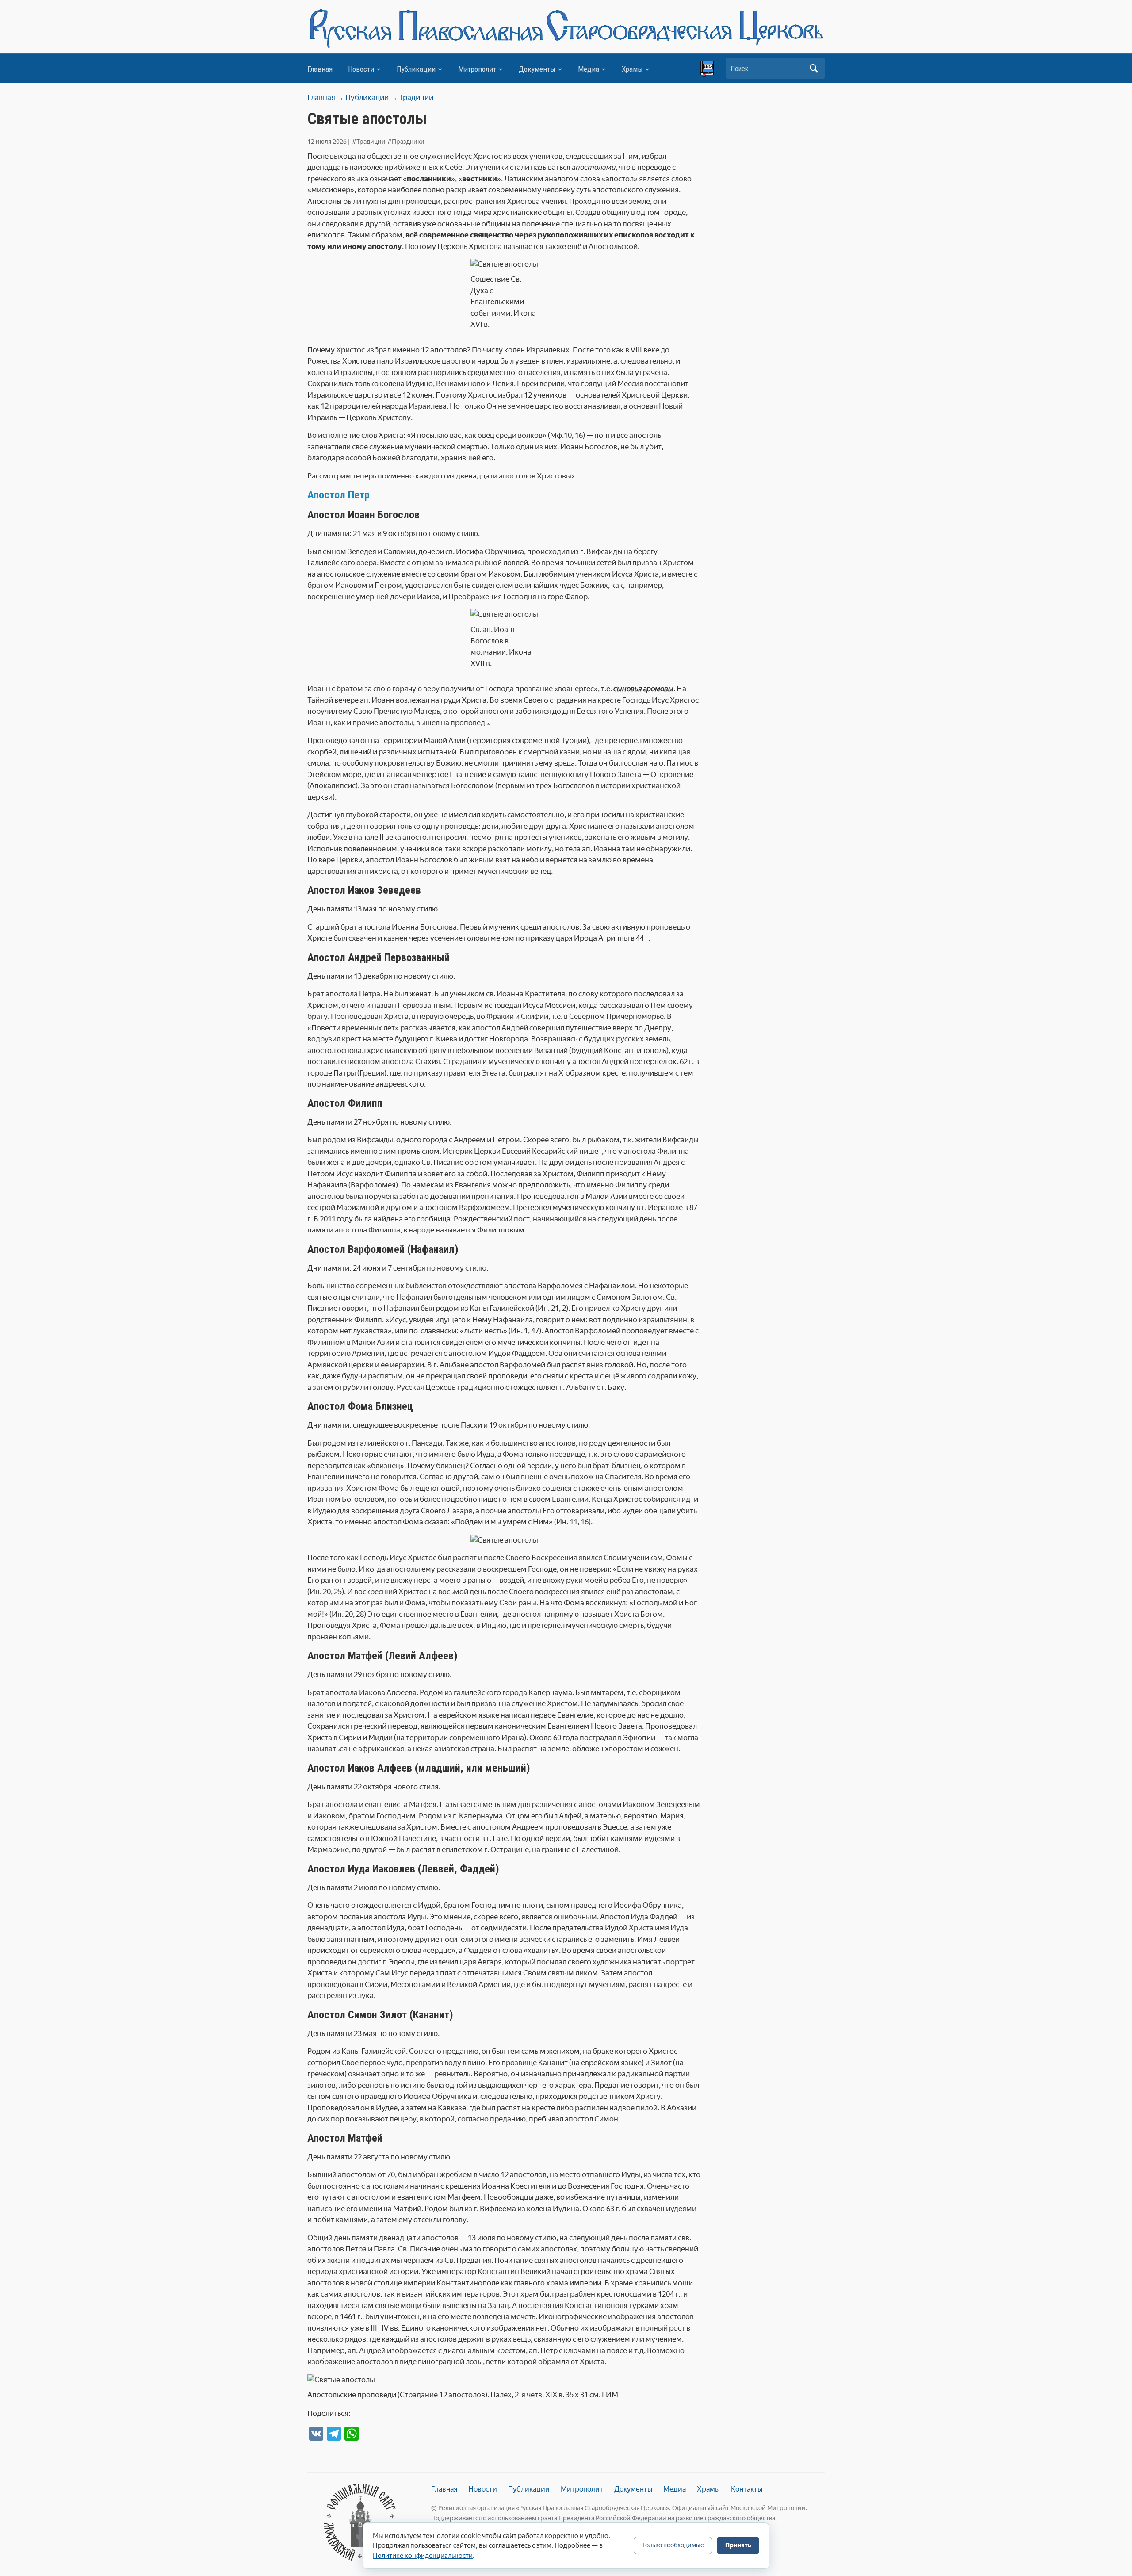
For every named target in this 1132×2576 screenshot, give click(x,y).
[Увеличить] (527, 1546)
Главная (320, 69)
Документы (537, 69)
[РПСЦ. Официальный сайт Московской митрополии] (360, 2522)
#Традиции (369, 142)
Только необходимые (673, 2545)
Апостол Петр (338, 495)
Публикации (416, 69)
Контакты (747, 2489)
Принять (738, 2545)
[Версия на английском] (707, 69)
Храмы (632, 69)
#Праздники (406, 142)
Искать (814, 68)
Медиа (589, 69)
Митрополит (477, 69)
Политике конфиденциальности (423, 2556)
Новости (361, 69)
